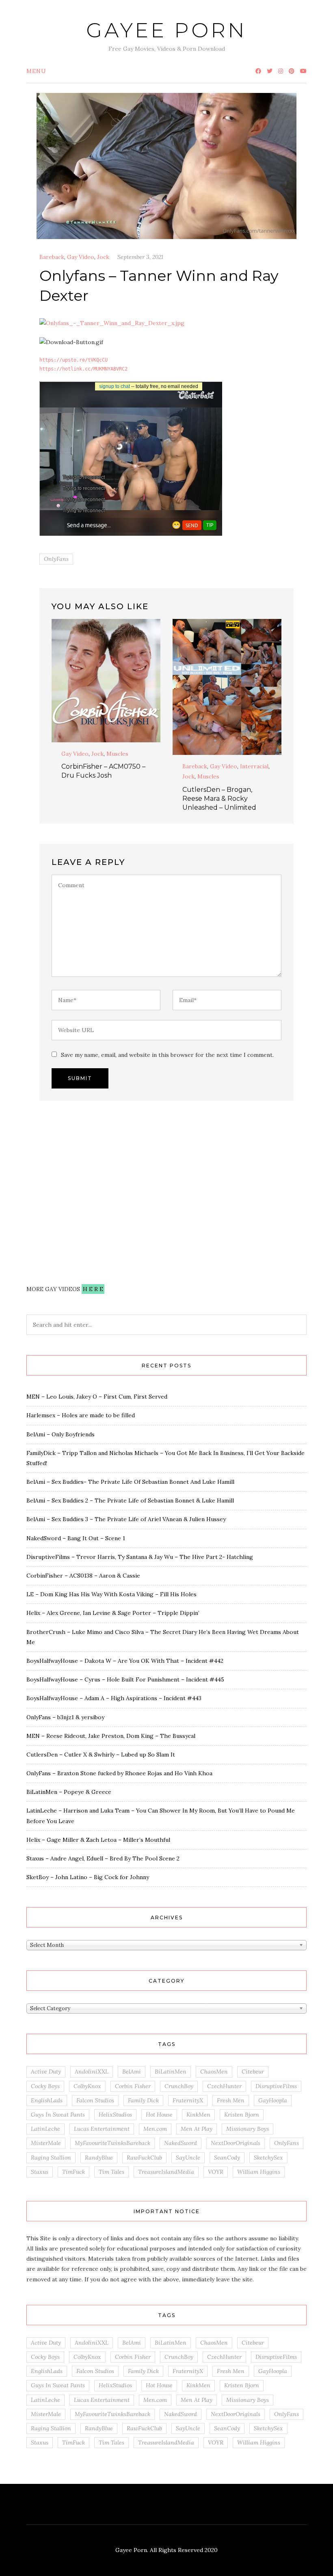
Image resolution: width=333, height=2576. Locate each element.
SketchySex (268, 2158)
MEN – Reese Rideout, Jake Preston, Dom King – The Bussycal (111, 1736)
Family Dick (143, 2100)
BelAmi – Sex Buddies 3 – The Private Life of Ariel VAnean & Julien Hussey (126, 1519)
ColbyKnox (87, 2086)
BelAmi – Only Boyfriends (61, 1434)
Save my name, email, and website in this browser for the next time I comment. (167, 1055)
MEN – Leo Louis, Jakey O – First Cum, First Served (97, 1397)
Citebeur (253, 2072)
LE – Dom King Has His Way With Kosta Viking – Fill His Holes (111, 1594)
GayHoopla (273, 2100)
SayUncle (188, 2158)
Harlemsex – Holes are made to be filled (81, 1415)
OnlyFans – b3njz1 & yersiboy (65, 1717)
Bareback (52, 257)
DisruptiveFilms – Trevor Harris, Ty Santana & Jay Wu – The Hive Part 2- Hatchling (140, 1557)
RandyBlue (99, 2158)
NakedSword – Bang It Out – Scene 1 (76, 1538)
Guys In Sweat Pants (58, 2115)
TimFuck (74, 2172)
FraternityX (188, 2100)
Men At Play (197, 2129)
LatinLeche (45, 2129)
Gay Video (81, 257)
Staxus (40, 2172)
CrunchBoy (179, 2086)
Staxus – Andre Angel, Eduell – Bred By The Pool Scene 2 (103, 1858)
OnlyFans (56, 559)
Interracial (254, 766)
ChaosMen (214, 2072)
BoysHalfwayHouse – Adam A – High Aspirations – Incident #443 (114, 1698)
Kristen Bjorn (242, 2115)
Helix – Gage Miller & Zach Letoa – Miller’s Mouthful (98, 1840)
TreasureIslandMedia (166, 2172)
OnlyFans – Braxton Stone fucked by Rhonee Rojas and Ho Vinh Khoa (119, 1773)
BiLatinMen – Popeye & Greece (69, 1792)
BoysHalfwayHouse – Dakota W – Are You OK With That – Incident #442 (125, 1661)
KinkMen (198, 2115)
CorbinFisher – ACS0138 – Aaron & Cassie (83, 1576)
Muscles (117, 754)
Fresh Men (231, 2100)
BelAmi (132, 2072)
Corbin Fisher (133, 2086)
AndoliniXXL (92, 2072)
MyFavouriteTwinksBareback (112, 2143)
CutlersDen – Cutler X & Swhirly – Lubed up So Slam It (101, 1755)
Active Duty (46, 2072)
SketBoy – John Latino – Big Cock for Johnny (88, 1877)
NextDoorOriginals (236, 2143)
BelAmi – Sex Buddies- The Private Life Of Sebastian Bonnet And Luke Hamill (130, 1482)
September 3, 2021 (140, 257)
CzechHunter (224, 2086)
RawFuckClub (144, 2158)
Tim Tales (111, 2172)
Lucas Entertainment (102, 2129)
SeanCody (227, 2158)
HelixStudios (115, 2115)
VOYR (216, 2172)
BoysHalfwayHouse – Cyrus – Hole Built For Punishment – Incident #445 (125, 1679)
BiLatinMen (171, 2072)
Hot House (159, 2115)
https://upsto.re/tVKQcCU (74, 360)
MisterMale (46, 2143)
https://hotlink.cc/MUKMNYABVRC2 (83, 369)
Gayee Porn (166, 30)
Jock (103, 257)
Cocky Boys (45, 2086)
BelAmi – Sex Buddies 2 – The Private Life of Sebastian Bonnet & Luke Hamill (130, 1500)
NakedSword (181, 2143)
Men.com (155, 2129)
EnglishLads (47, 2100)
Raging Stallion (51, 2158)
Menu (36, 71)
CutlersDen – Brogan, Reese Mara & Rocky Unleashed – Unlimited (219, 799)
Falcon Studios (95, 2100)
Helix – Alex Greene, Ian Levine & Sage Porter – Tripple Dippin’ (113, 1613)
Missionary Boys (248, 2129)
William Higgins (259, 2172)
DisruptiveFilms (276, 2086)
